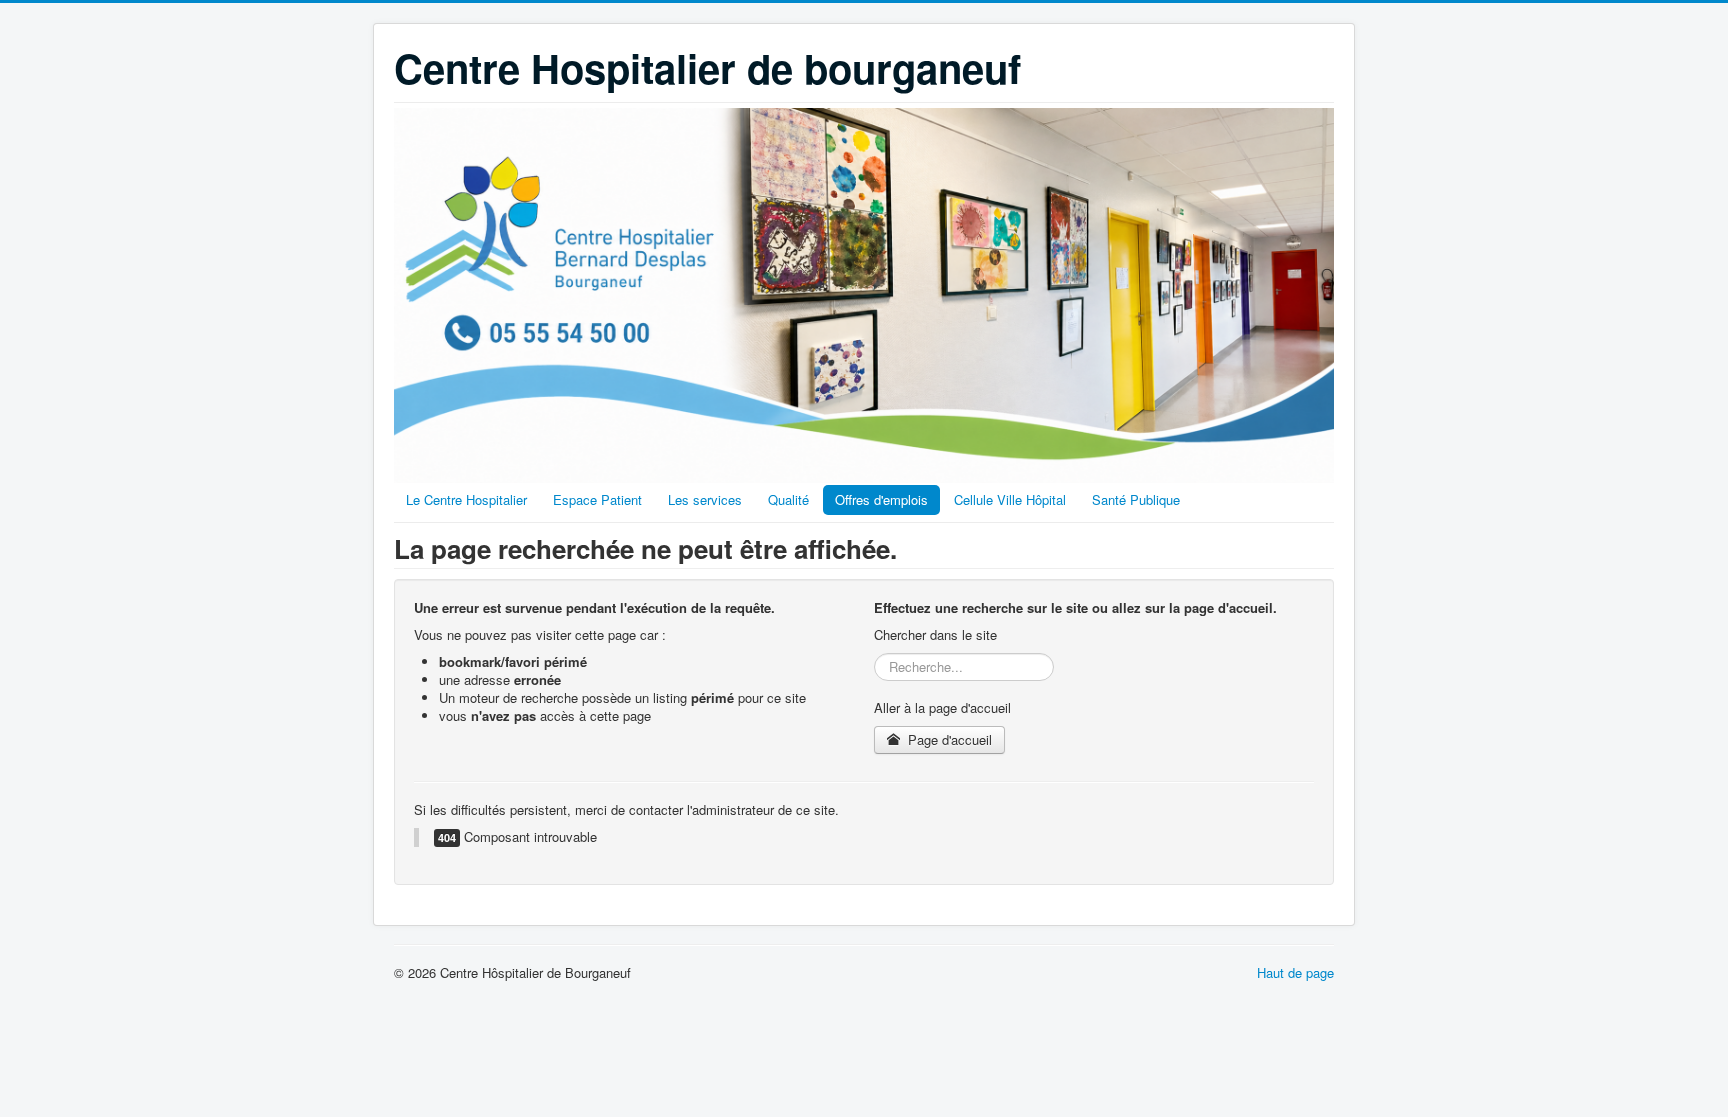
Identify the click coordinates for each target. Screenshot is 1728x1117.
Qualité (788, 499)
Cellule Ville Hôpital (1010, 499)
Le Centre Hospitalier (466, 499)
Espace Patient (597, 499)
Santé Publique (1136, 499)
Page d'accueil (948, 739)
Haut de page (1295, 972)
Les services (705, 499)
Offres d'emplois (881, 499)
